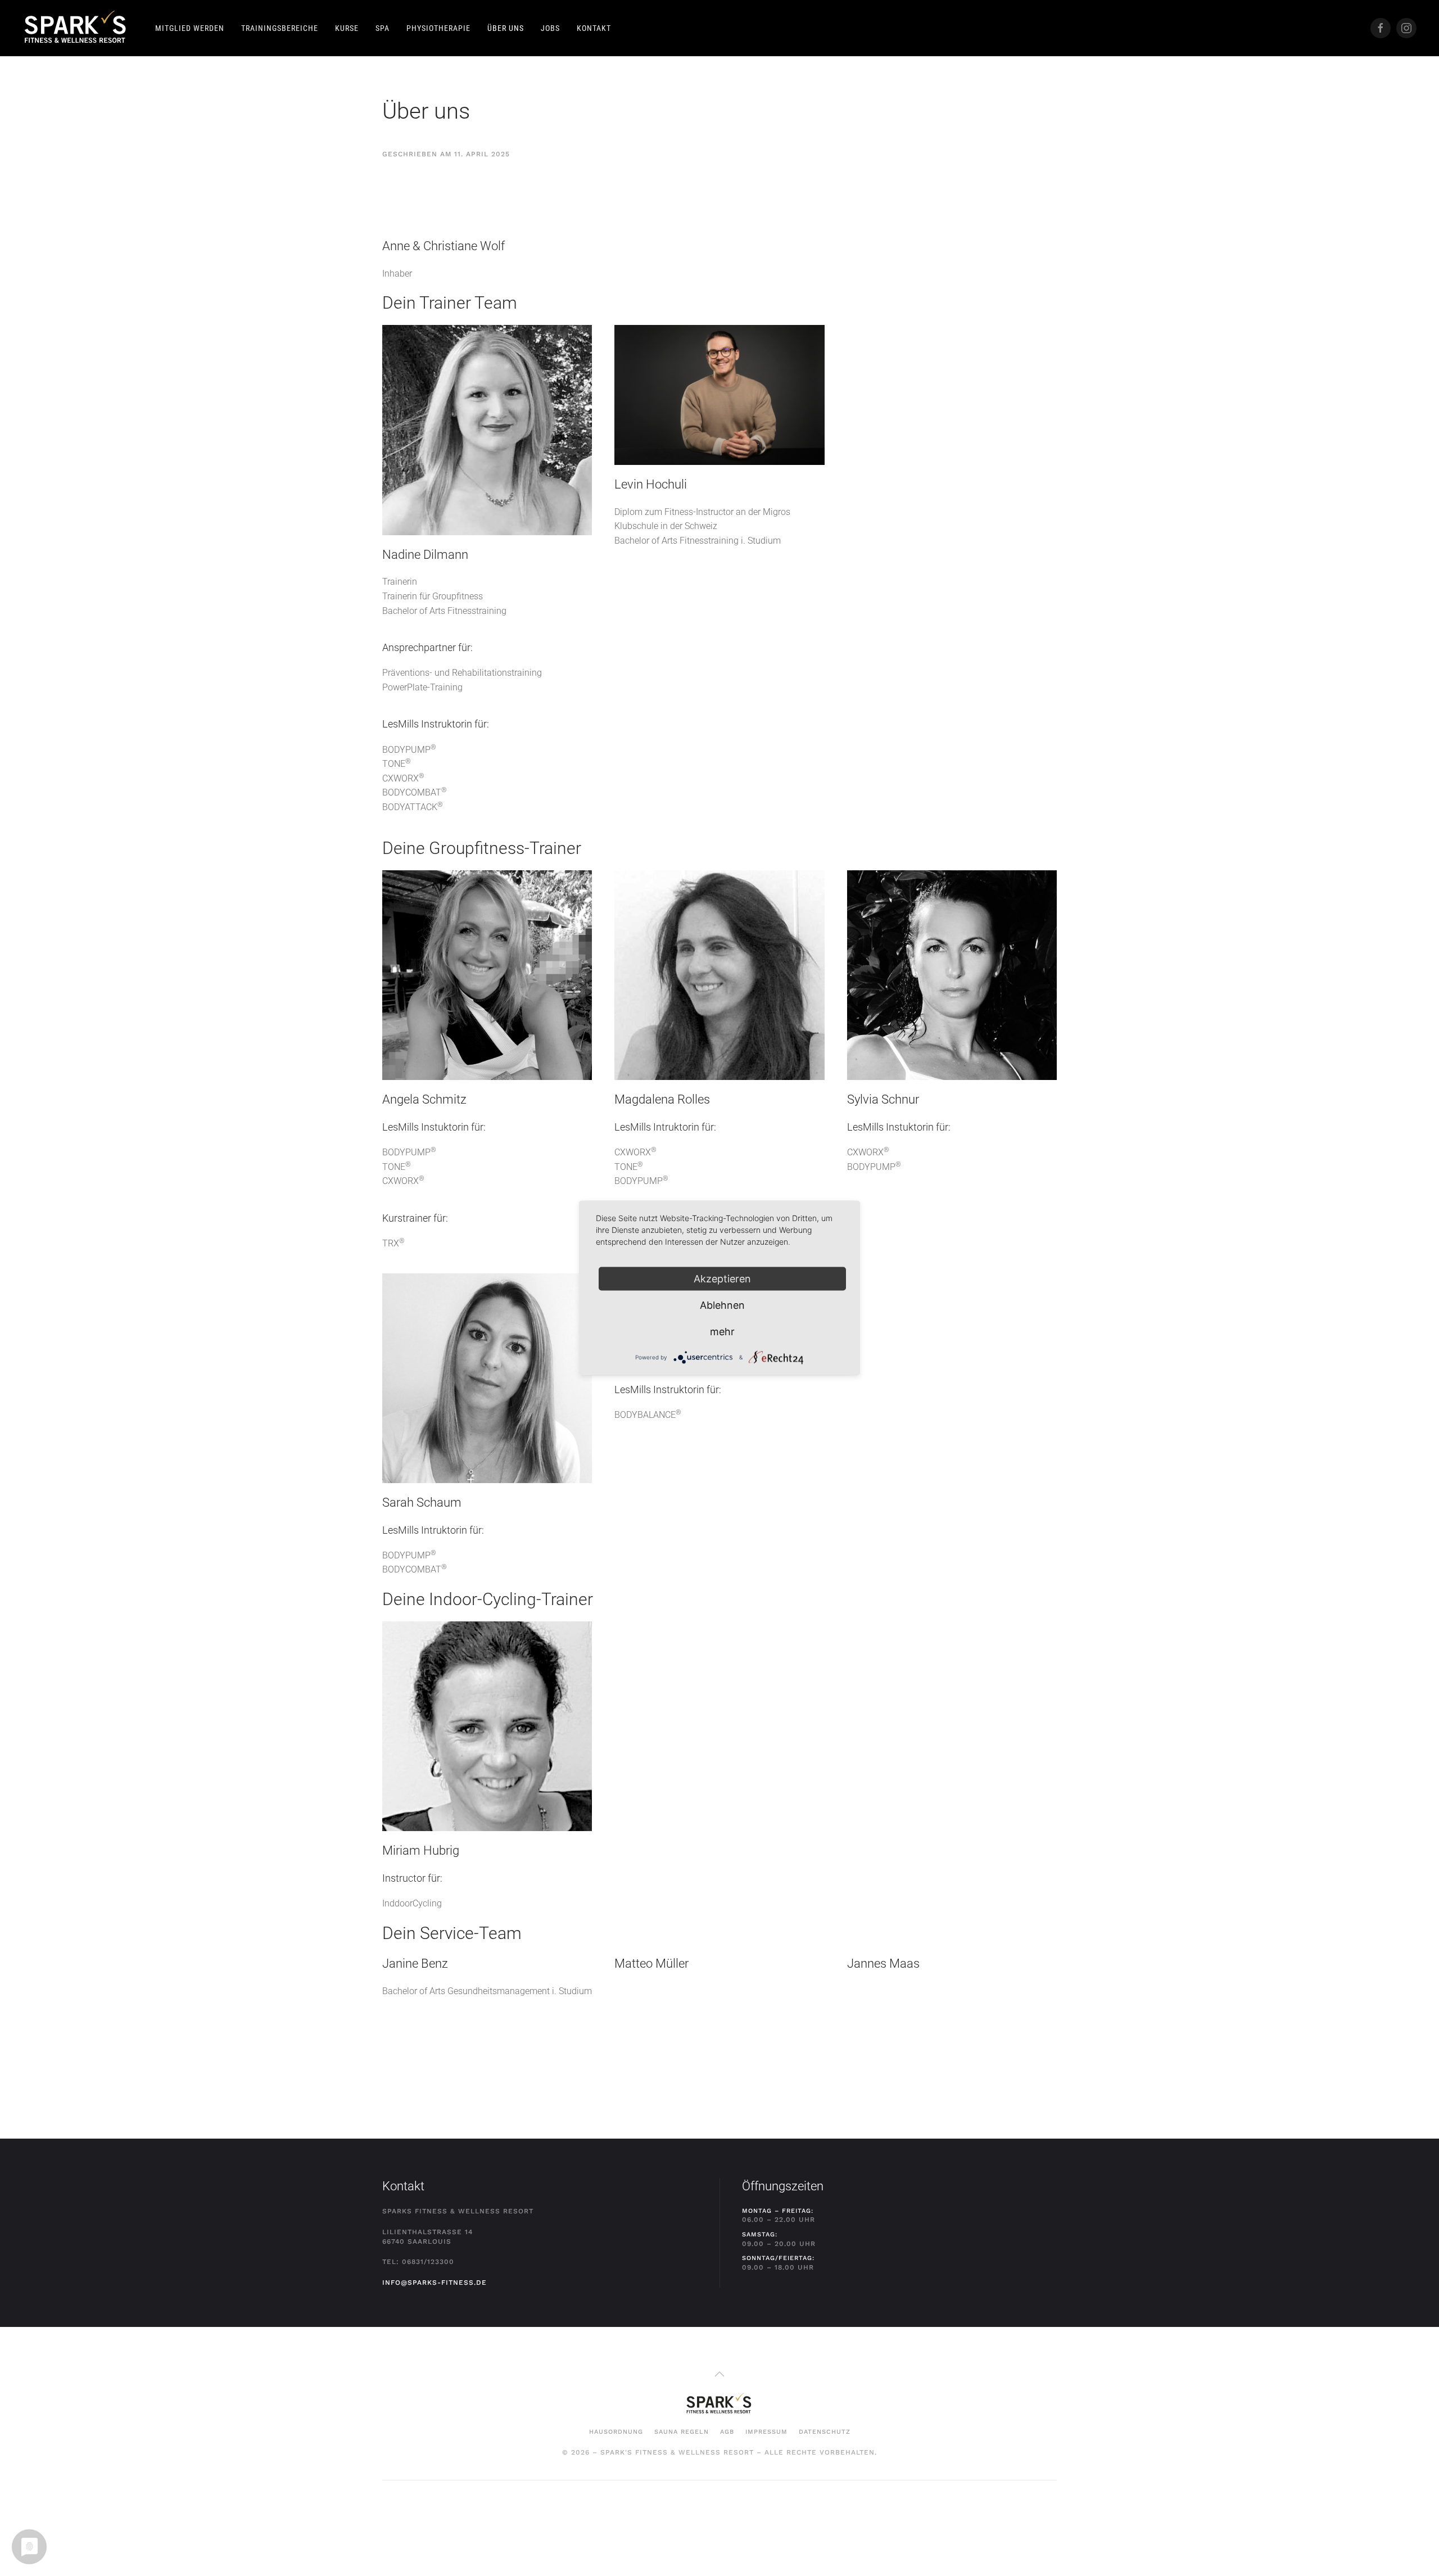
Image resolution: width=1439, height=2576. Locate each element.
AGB (727, 2432)
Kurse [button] (347, 28)
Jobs (550, 28)
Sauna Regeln (682, 2432)
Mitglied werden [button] (190, 28)
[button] (719, 2374)
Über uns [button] (506, 28)
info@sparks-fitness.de (435, 2283)
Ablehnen (722, 1305)
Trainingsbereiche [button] (280, 28)
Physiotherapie (438, 28)
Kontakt (594, 28)
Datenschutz (825, 2432)
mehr (722, 1332)
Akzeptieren (722, 1279)
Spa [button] (383, 28)
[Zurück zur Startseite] (76, 28)
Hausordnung (616, 2432)
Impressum (766, 2432)
